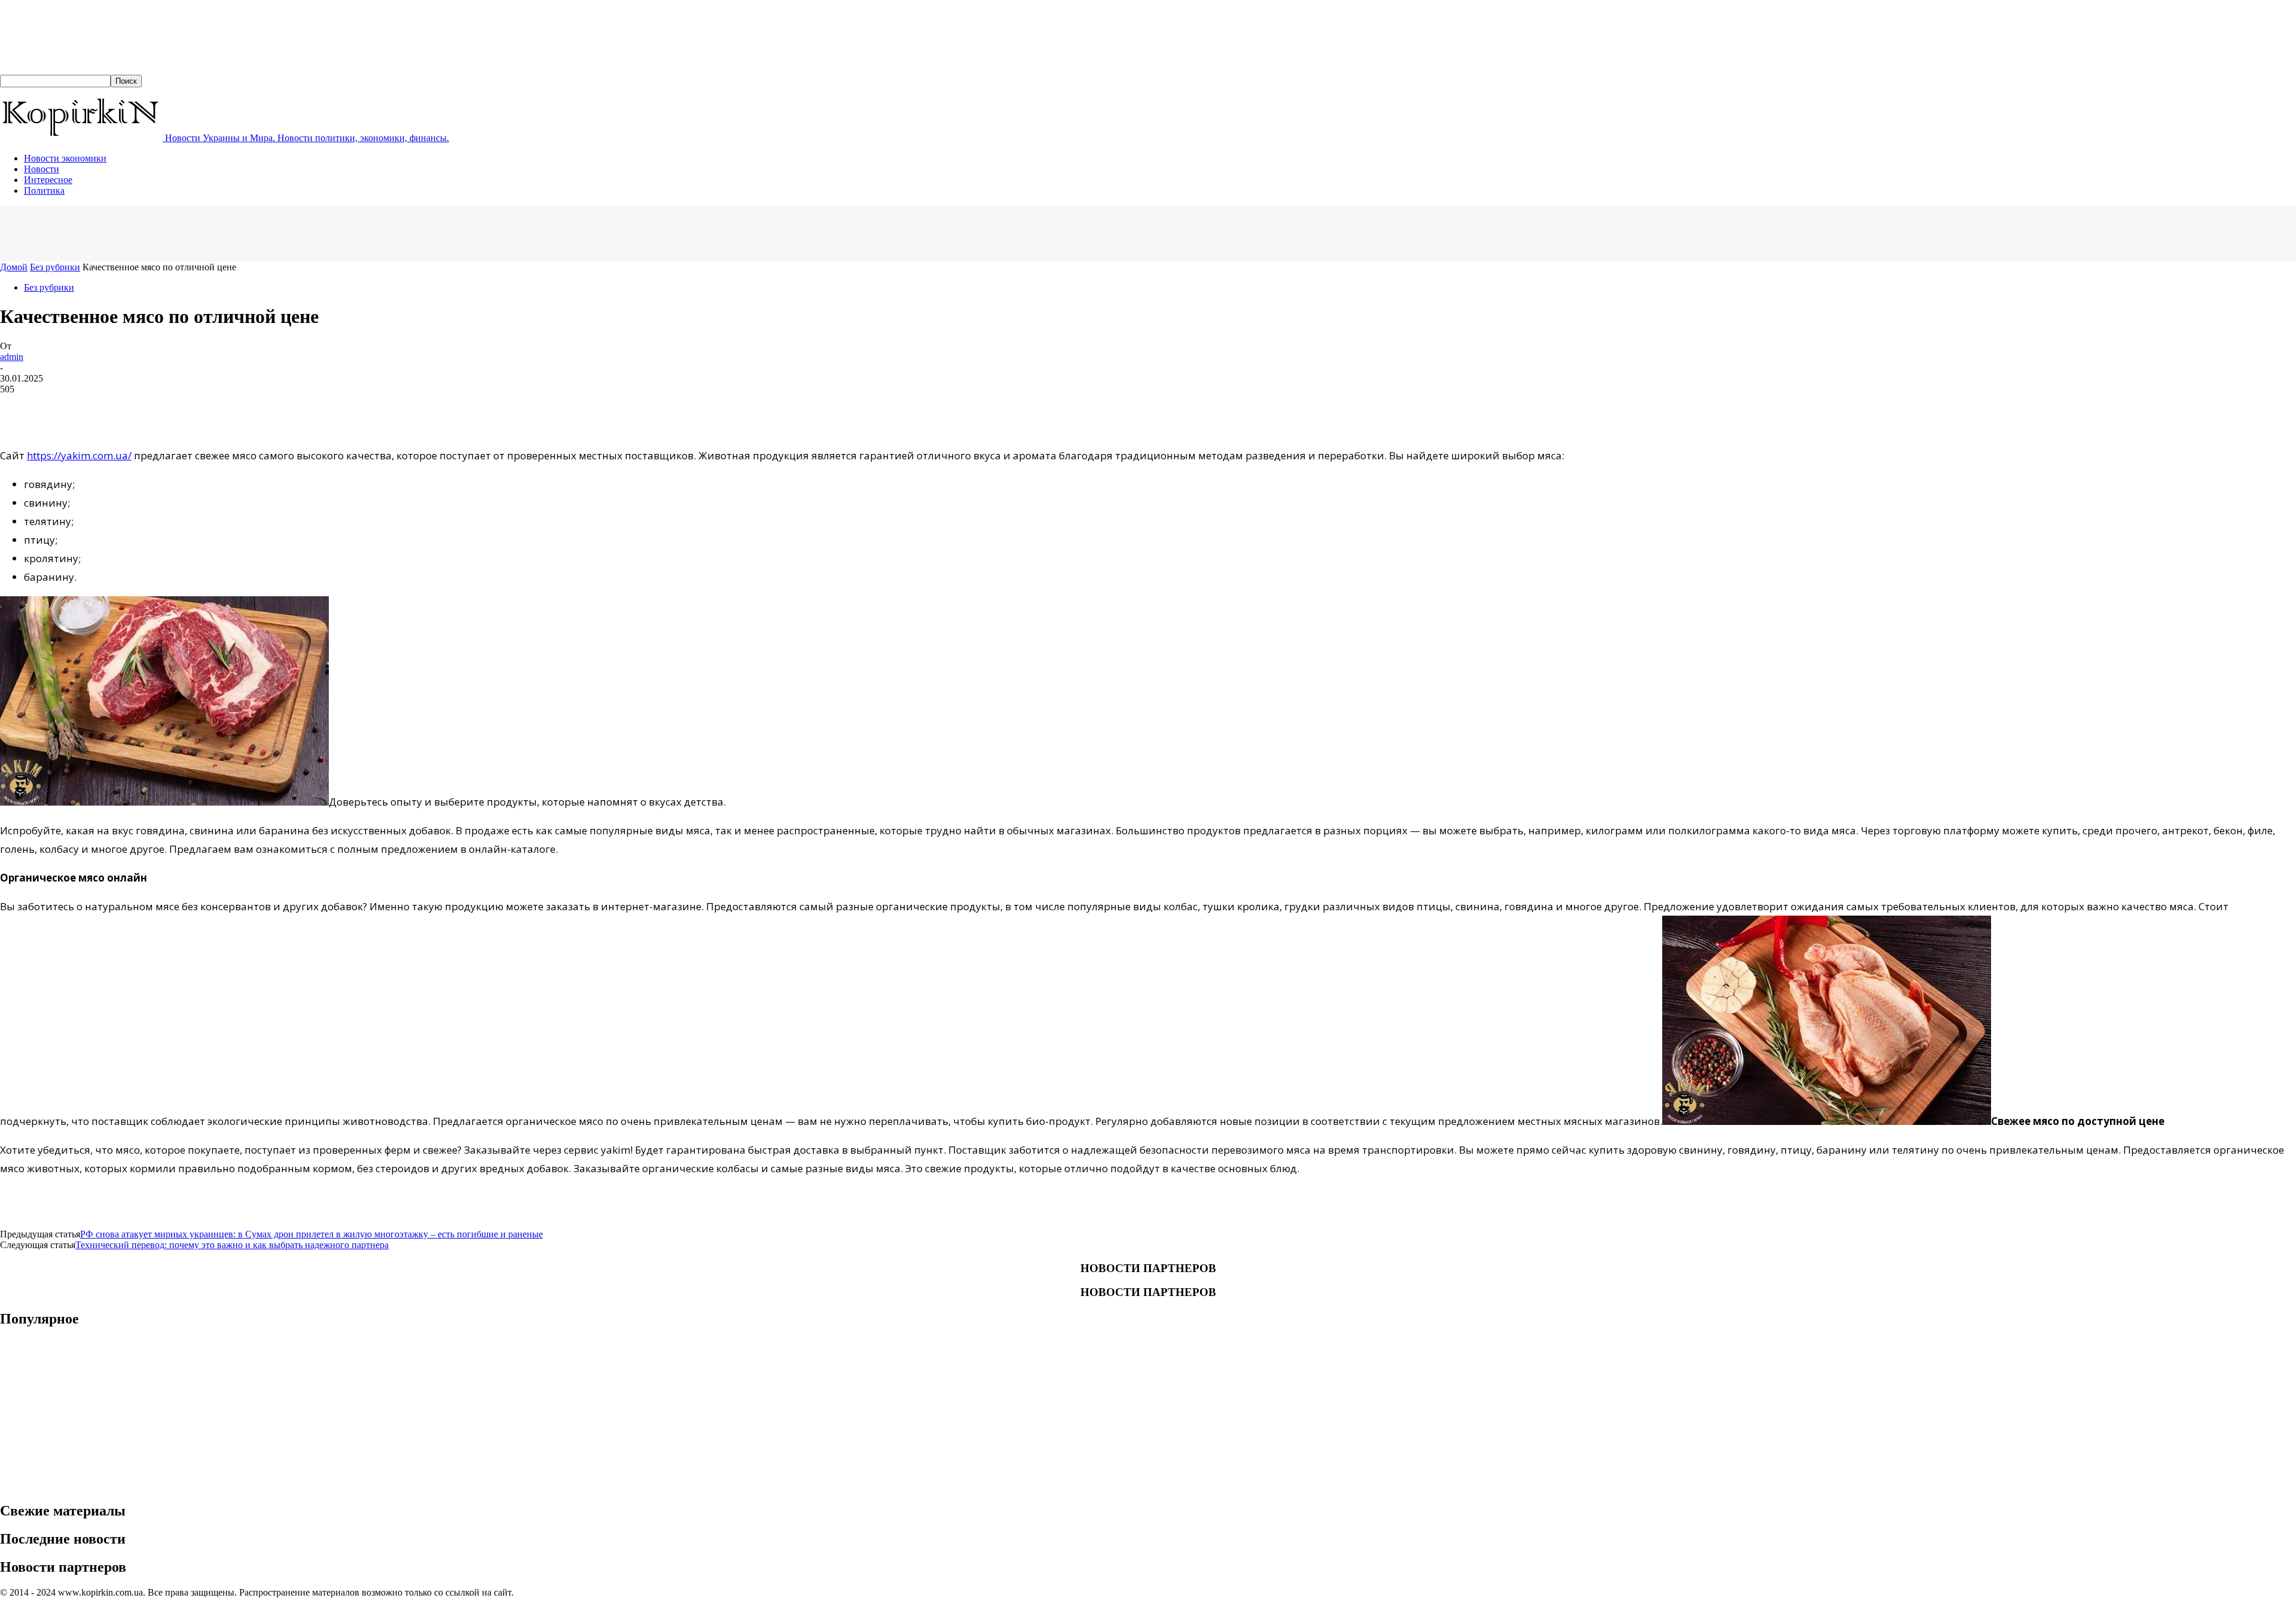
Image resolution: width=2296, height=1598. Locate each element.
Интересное (48, 180)
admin (12, 357)
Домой (14, 267)
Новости (42, 169)
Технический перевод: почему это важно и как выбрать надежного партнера (232, 1245)
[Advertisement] (218, 233)
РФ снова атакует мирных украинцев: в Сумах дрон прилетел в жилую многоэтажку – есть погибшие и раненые (312, 1234)
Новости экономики (65, 158)
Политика (44, 190)
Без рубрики (55, 267)
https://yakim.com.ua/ (79, 455)
